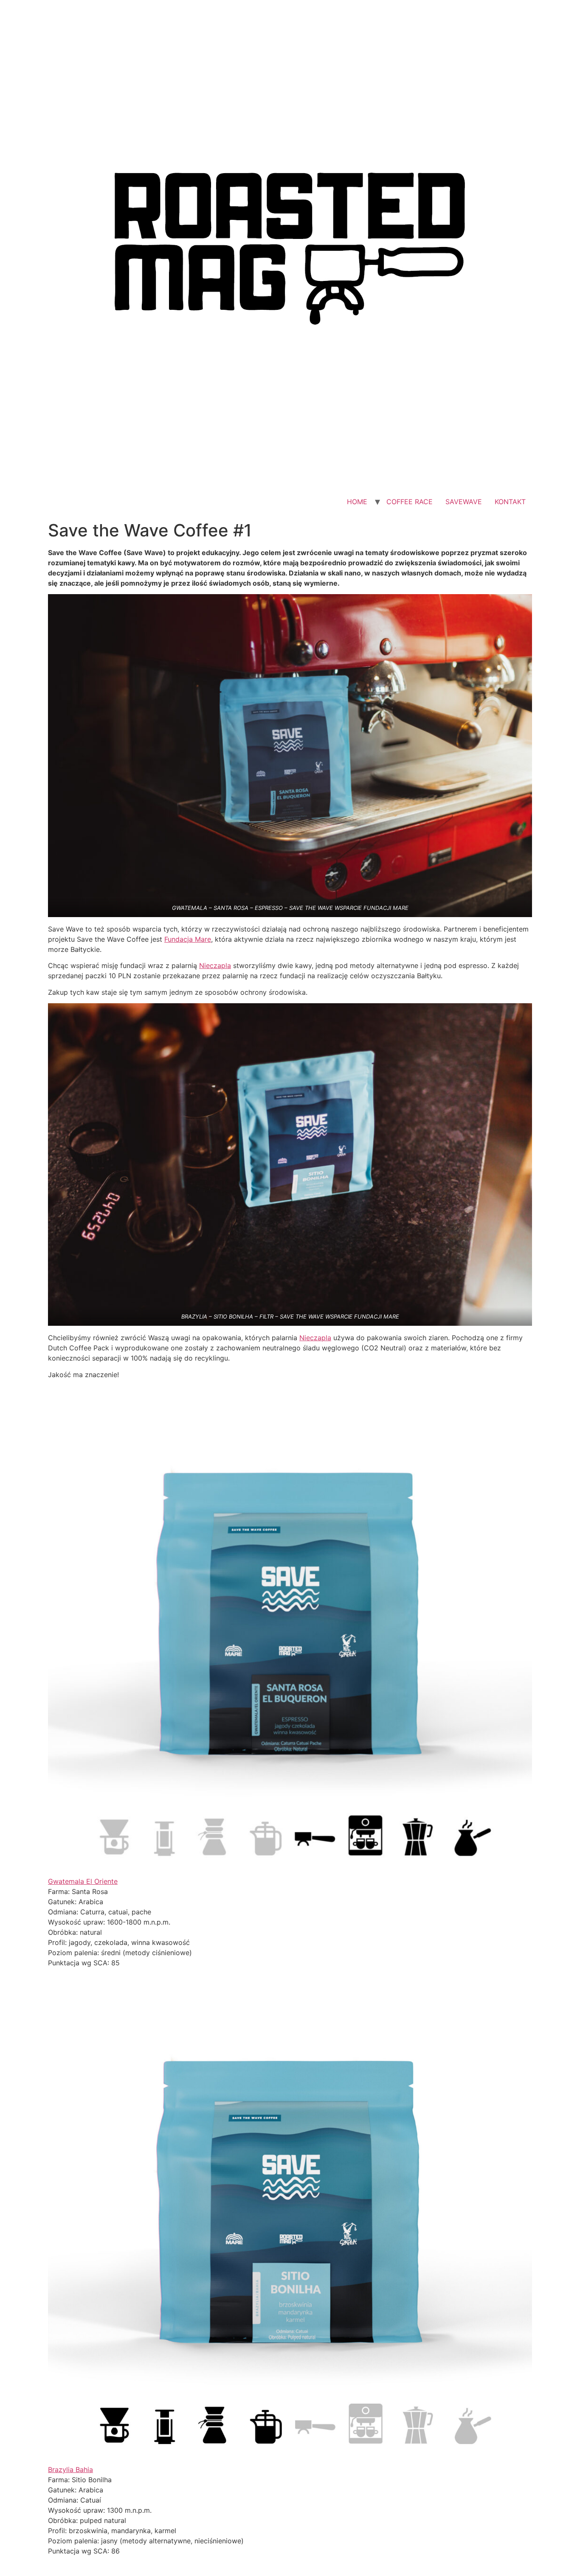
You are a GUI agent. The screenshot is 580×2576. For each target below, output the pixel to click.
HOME (357, 502)
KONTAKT (510, 502)
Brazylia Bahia (70, 2469)
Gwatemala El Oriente (83, 1881)
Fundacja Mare (188, 939)
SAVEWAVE (464, 502)
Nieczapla (215, 965)
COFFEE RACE (410, 502)
